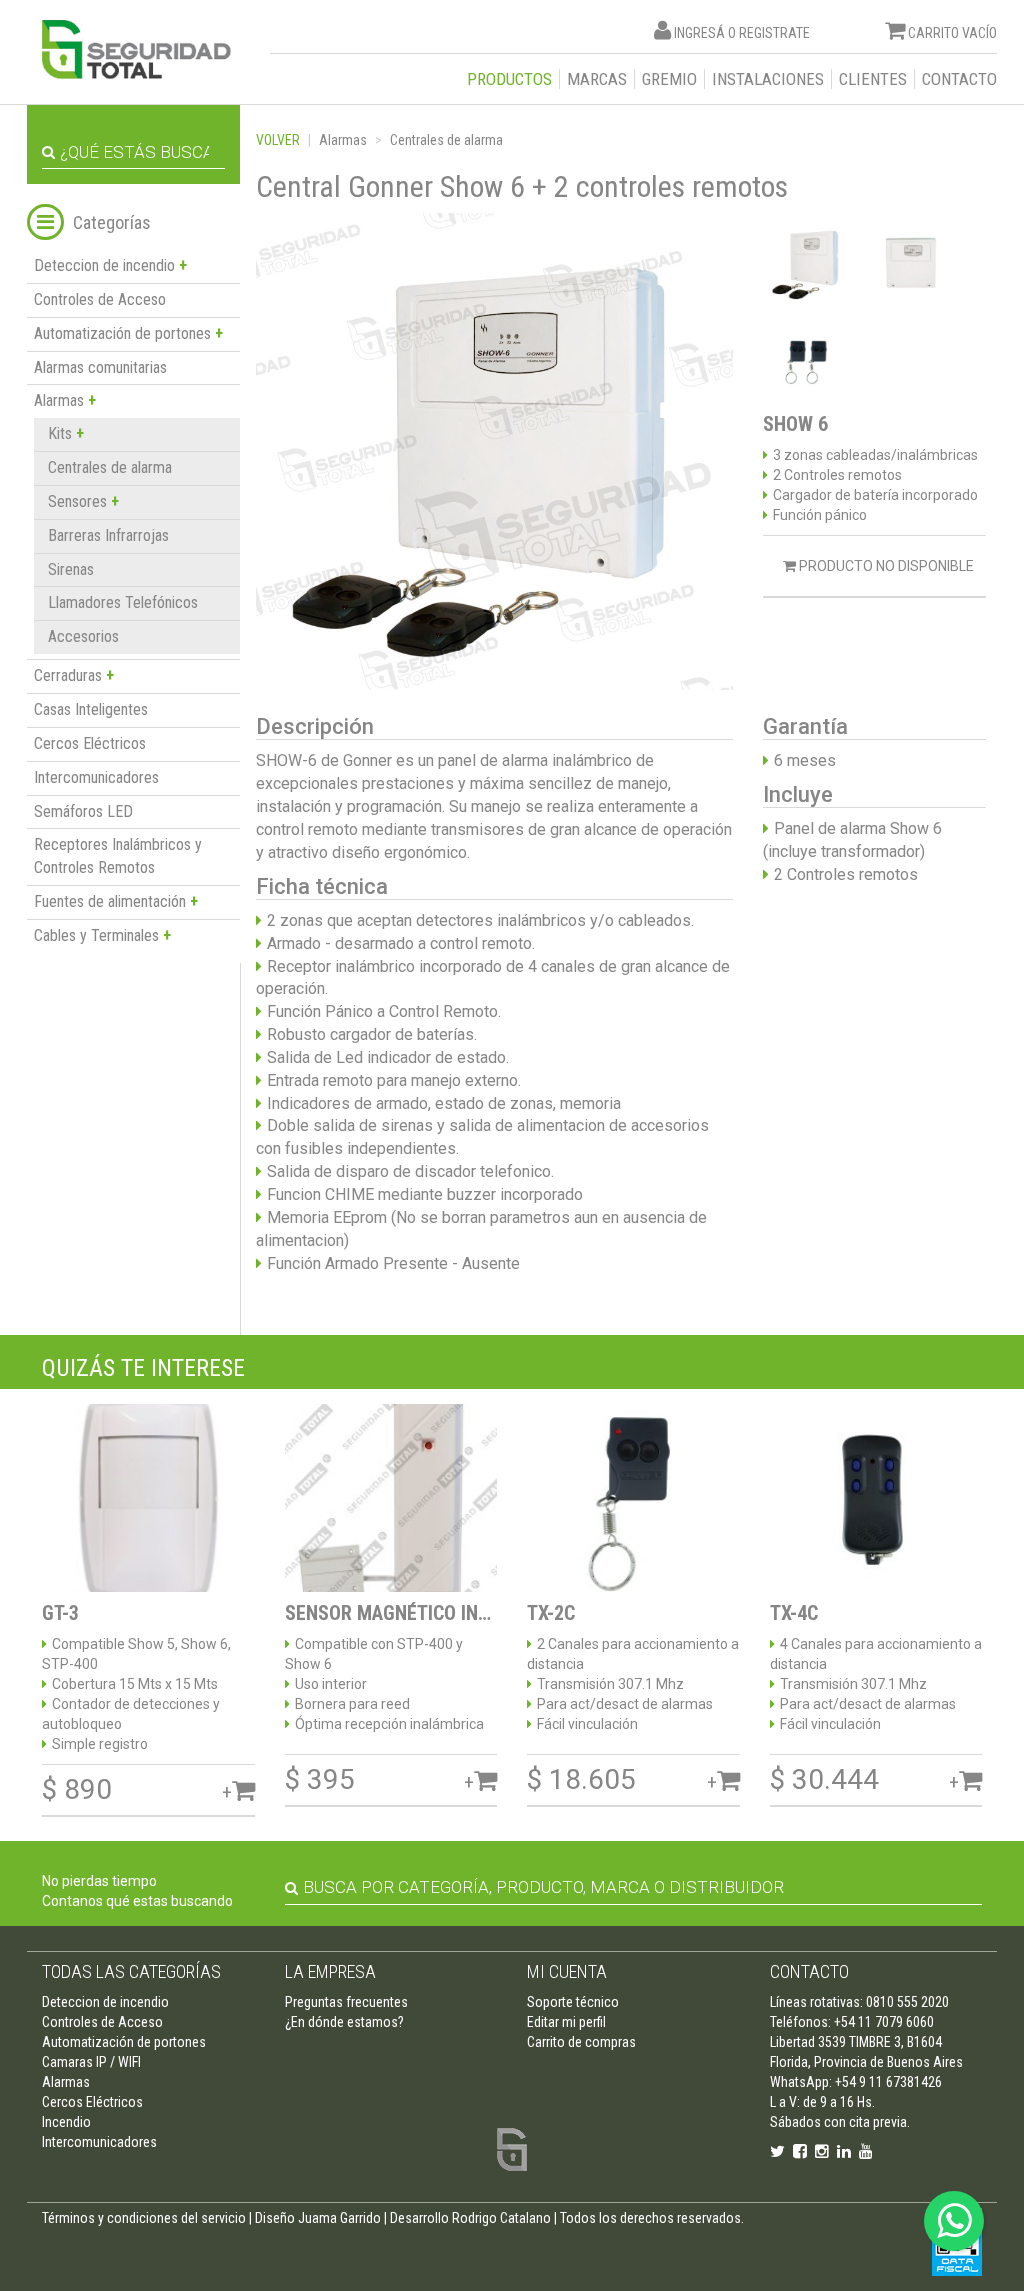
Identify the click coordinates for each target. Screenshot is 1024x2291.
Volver (278, 140)
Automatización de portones (124, 2042)
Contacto (959, 79)
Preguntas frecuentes (346, 2002)
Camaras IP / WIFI (91, 2062)
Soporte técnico (573, 2002)
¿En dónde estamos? (344, 2022)
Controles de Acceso (100, 299)
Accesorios (83, 636)
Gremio (669, 79)
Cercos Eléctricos (90, 743)
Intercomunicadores (96, 777)
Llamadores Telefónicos (123, 602)
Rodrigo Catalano (501, 2218)
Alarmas (343, 140)
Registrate (774, 33)
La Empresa (330, 1971)
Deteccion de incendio (105, 2002)
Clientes (873, 79)
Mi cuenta (567, 1971)
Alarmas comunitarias (100, 367)
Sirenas (71, 569)
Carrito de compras (581, 2042)
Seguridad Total (136, 49)
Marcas (597, 79)
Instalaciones (768, 79)
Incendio (66, 2122)
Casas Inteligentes (91, 709)
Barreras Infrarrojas (108, 535)
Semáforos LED (83, 811)
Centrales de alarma (110, 467)
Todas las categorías (131, 1971)
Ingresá (699, 33)
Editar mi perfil (566, 2022)
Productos (509, 79)
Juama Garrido (339, 2218)
